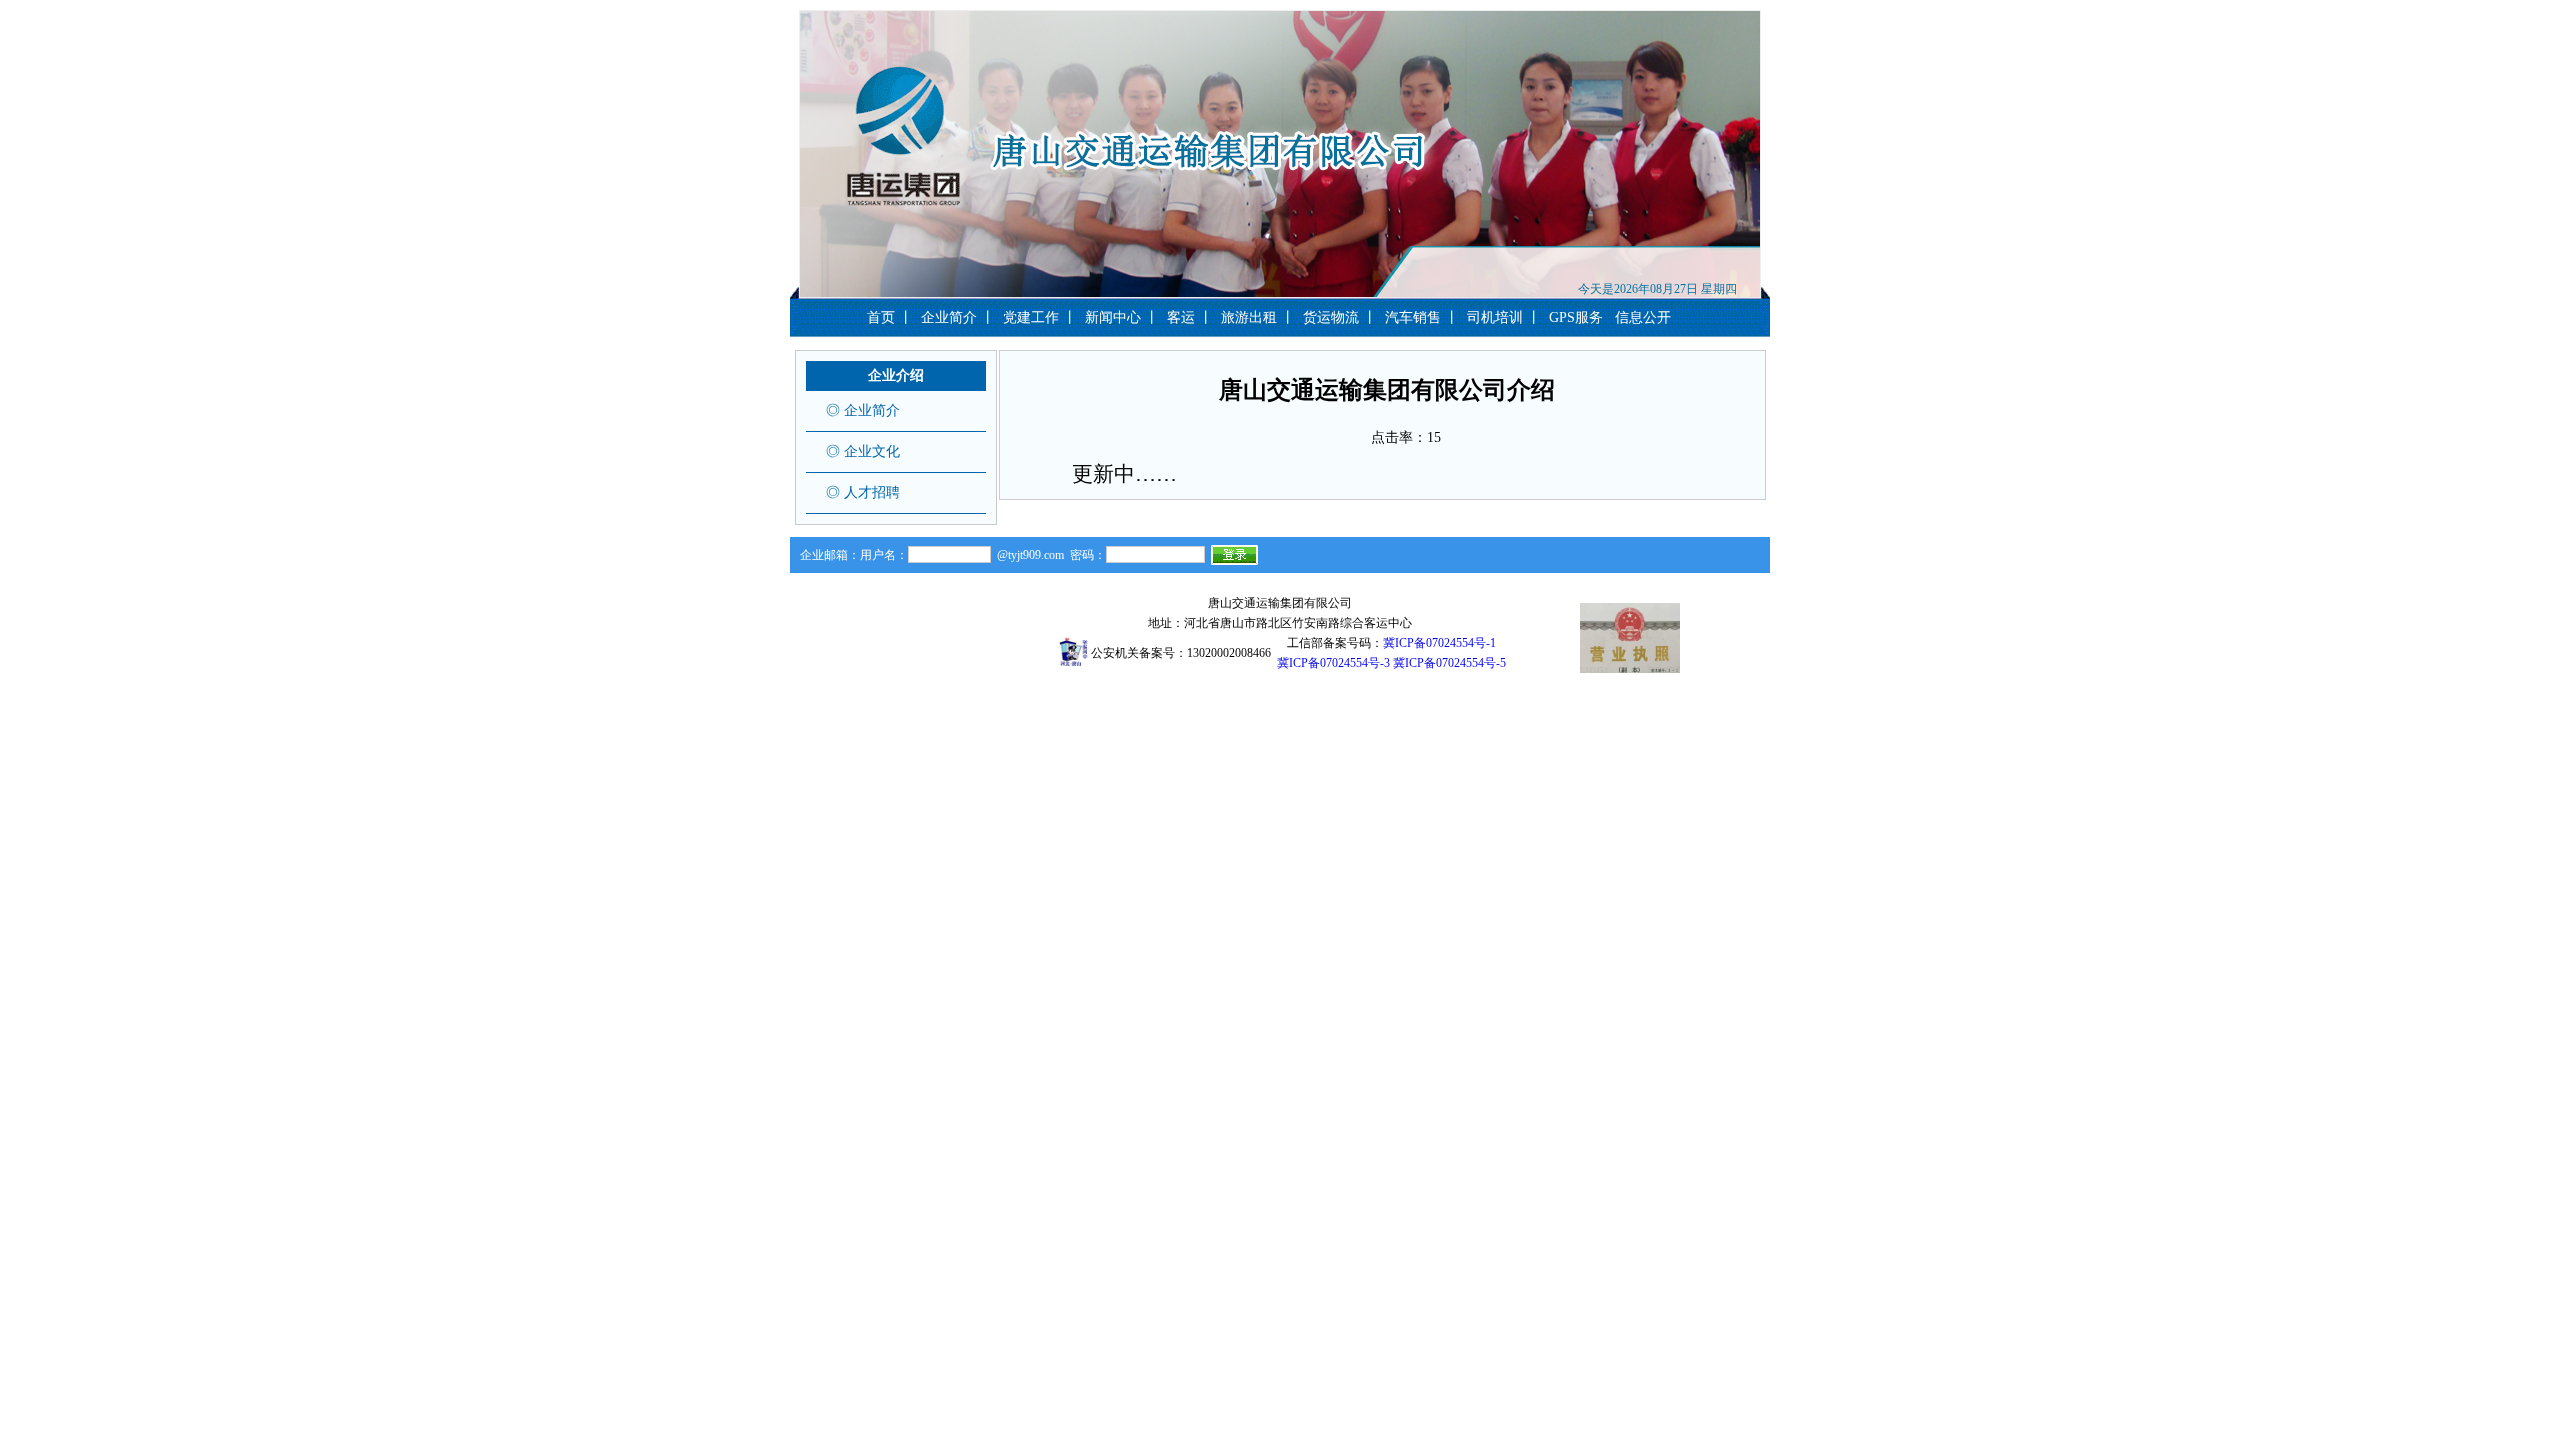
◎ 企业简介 (863, 410)
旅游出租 (1249, 317)
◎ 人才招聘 (863, 492)
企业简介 (949, 317)
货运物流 (1331, 317)
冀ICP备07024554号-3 (1333, 663)
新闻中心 (1113, 317)
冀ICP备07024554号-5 (1449, 663)
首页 (881, 317)
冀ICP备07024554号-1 (1439, 643)
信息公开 (1643, 317)
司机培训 (1495, 317)
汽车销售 (1413, 317)
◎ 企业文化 (863, 451)
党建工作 (1031, 317)
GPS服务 (1576, 317)
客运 (1181, 317)
